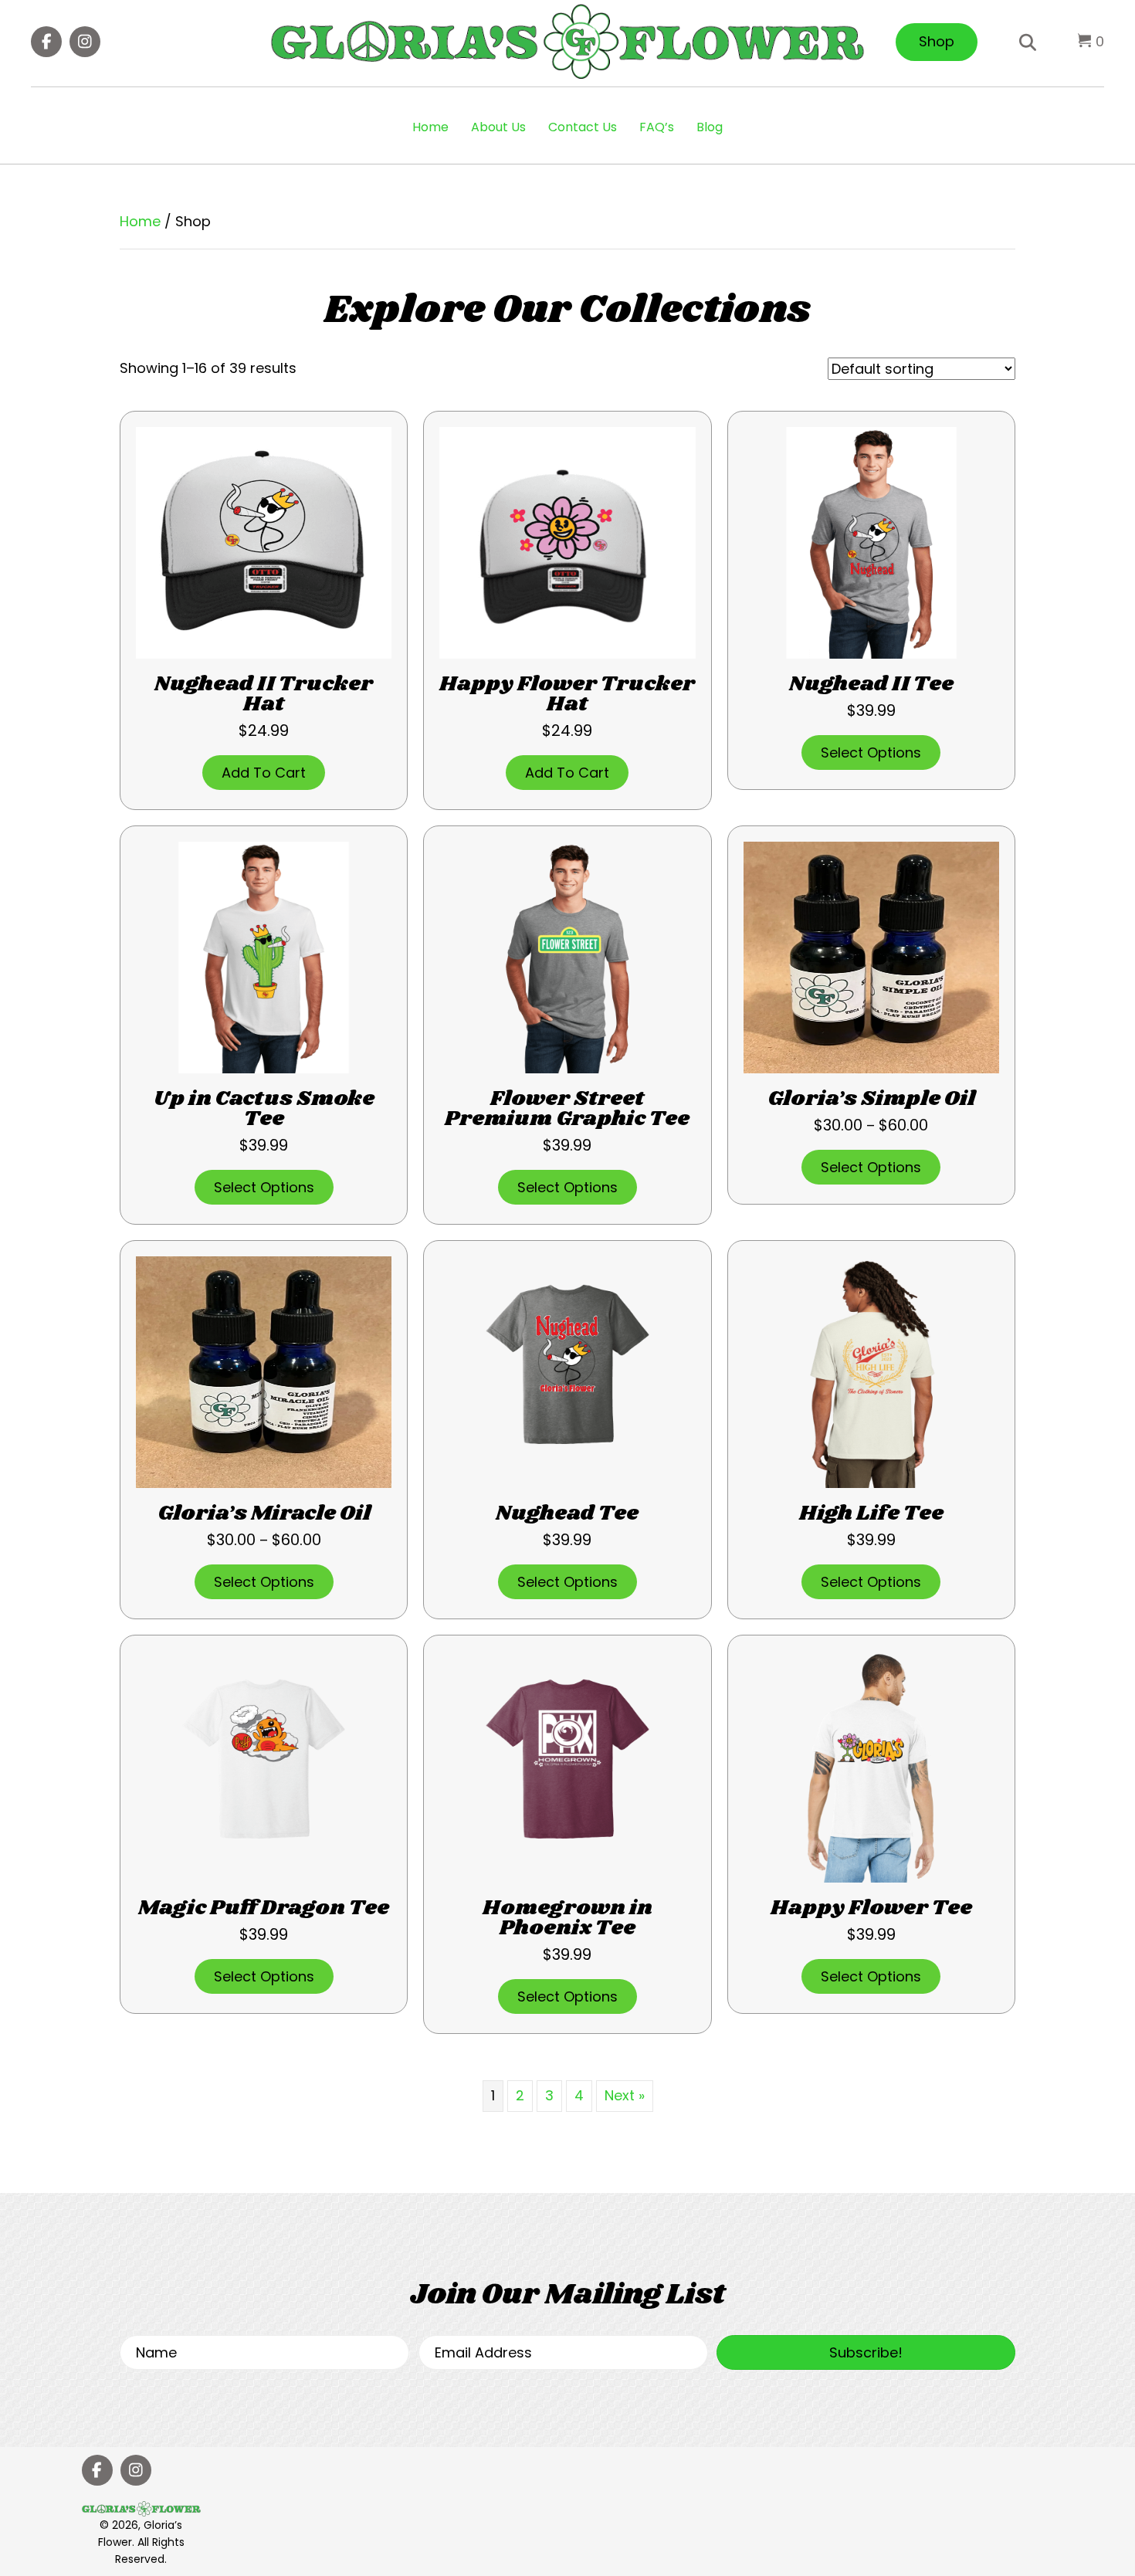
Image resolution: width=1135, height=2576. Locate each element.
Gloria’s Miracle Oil (264, 1513)
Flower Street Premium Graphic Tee (567, 1109)
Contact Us (583, 127)
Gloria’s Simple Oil (871, 1099)
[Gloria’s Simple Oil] (871, 956)
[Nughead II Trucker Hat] (264, 542)
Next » (625, 2095)
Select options (871, 752)
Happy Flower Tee (871, 1908)
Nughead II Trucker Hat (264, 694)
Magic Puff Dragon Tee (264, 1908)
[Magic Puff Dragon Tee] (264, 1766)
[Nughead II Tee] (871, 542)
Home (430, 127)
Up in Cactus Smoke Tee (264, 1109)
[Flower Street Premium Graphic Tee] (567, 956)
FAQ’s (657, 127)
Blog (710, 127)
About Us (498, 127)
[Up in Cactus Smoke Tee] (264, 956)
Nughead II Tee (871, 684)
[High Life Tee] (871, 1371)
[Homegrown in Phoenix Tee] (567, 1766)
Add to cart (264, 773)
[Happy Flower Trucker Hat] (567, 542)
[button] (46, 42)
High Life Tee (871, 1513)
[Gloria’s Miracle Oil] (264, 1371)
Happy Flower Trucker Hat (567, 694)
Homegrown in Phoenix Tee (567, 1918)
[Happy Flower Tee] (871, 1766)
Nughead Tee (567, 1513)
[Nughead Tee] (567, 1371)
